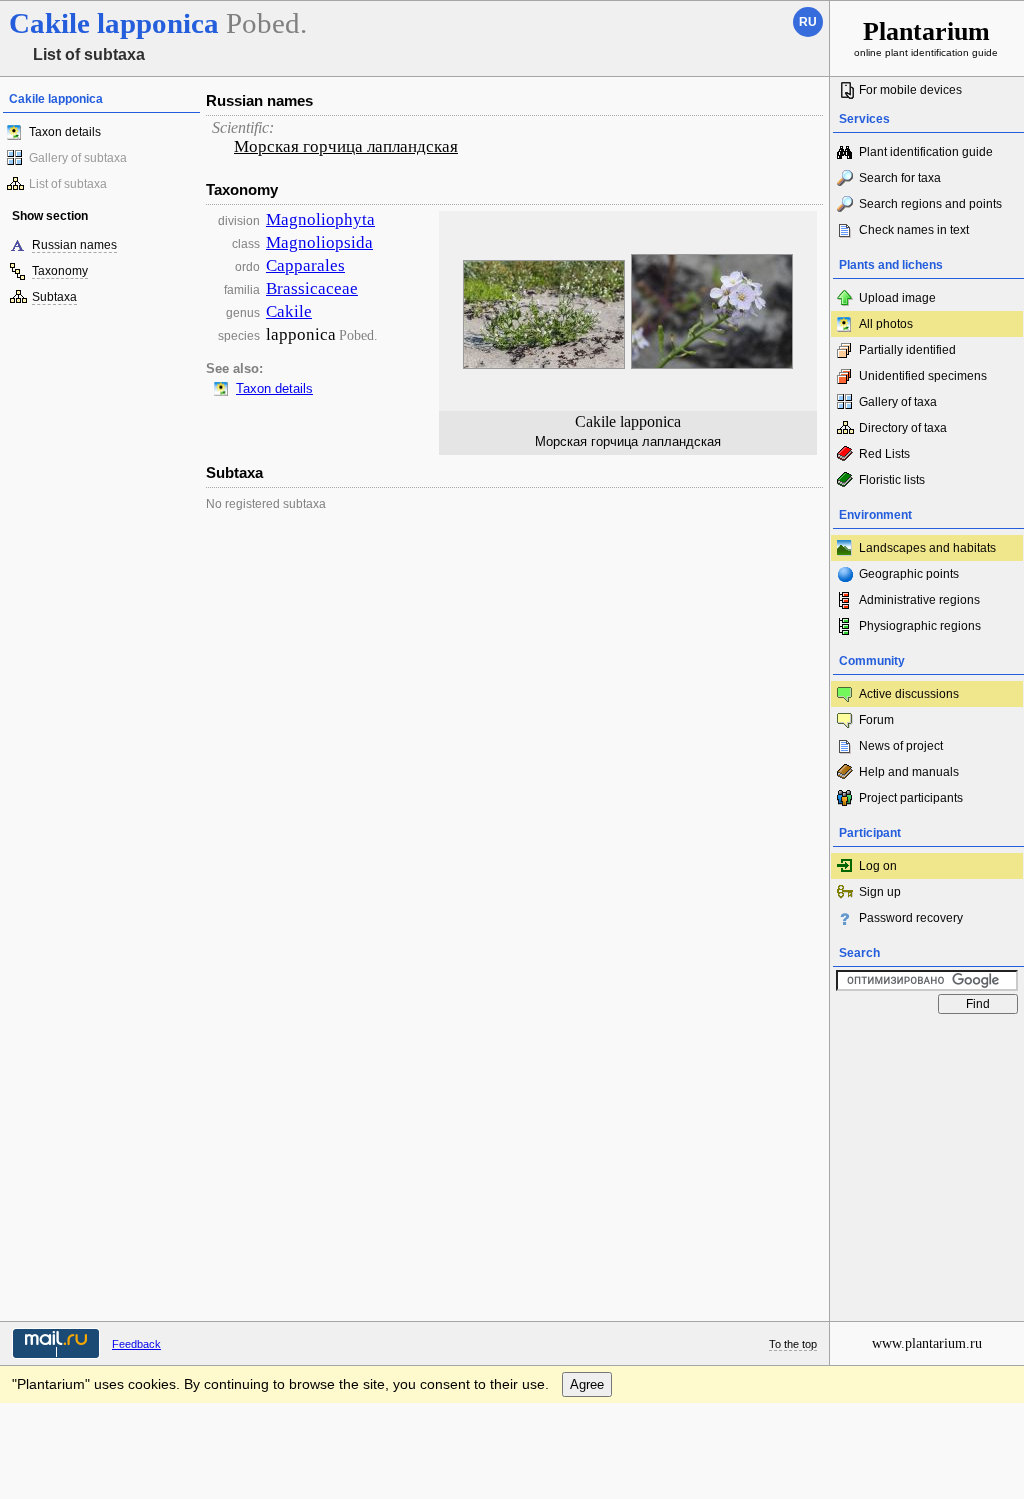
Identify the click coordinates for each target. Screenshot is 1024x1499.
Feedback (136, 1344)
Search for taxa (900, 178)
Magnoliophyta (320, 219)
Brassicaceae (312, 288)
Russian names (74, 245)
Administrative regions (919, 600)
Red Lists (884, 454)
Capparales (305, 265)
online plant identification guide (926, 37)
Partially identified (907, 350)
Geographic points (909, 574)
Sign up (880, 892)
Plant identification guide (926, 152)
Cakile (289, 311)
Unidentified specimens (923, 376)
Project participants (911, 798)
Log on (878, 866)
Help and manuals (909, 772)
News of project (901, 746)
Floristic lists (892, 480)
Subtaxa (54, 297)
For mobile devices (910, 90)
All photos (886, 324)
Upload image (897, 298)
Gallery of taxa (898, 402)
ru (808, 22)
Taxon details (65, 132)
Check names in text (914, 230)
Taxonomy (60, 271)
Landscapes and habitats (927, 548)
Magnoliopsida (319, 242)
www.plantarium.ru (927, 1343)
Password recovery (911, 918)
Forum (876, 720)
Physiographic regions (920, 626)
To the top (793, 1344)
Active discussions (909, 694)
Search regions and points (930, 204)
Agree (587, 1384)
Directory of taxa (903, 428)
